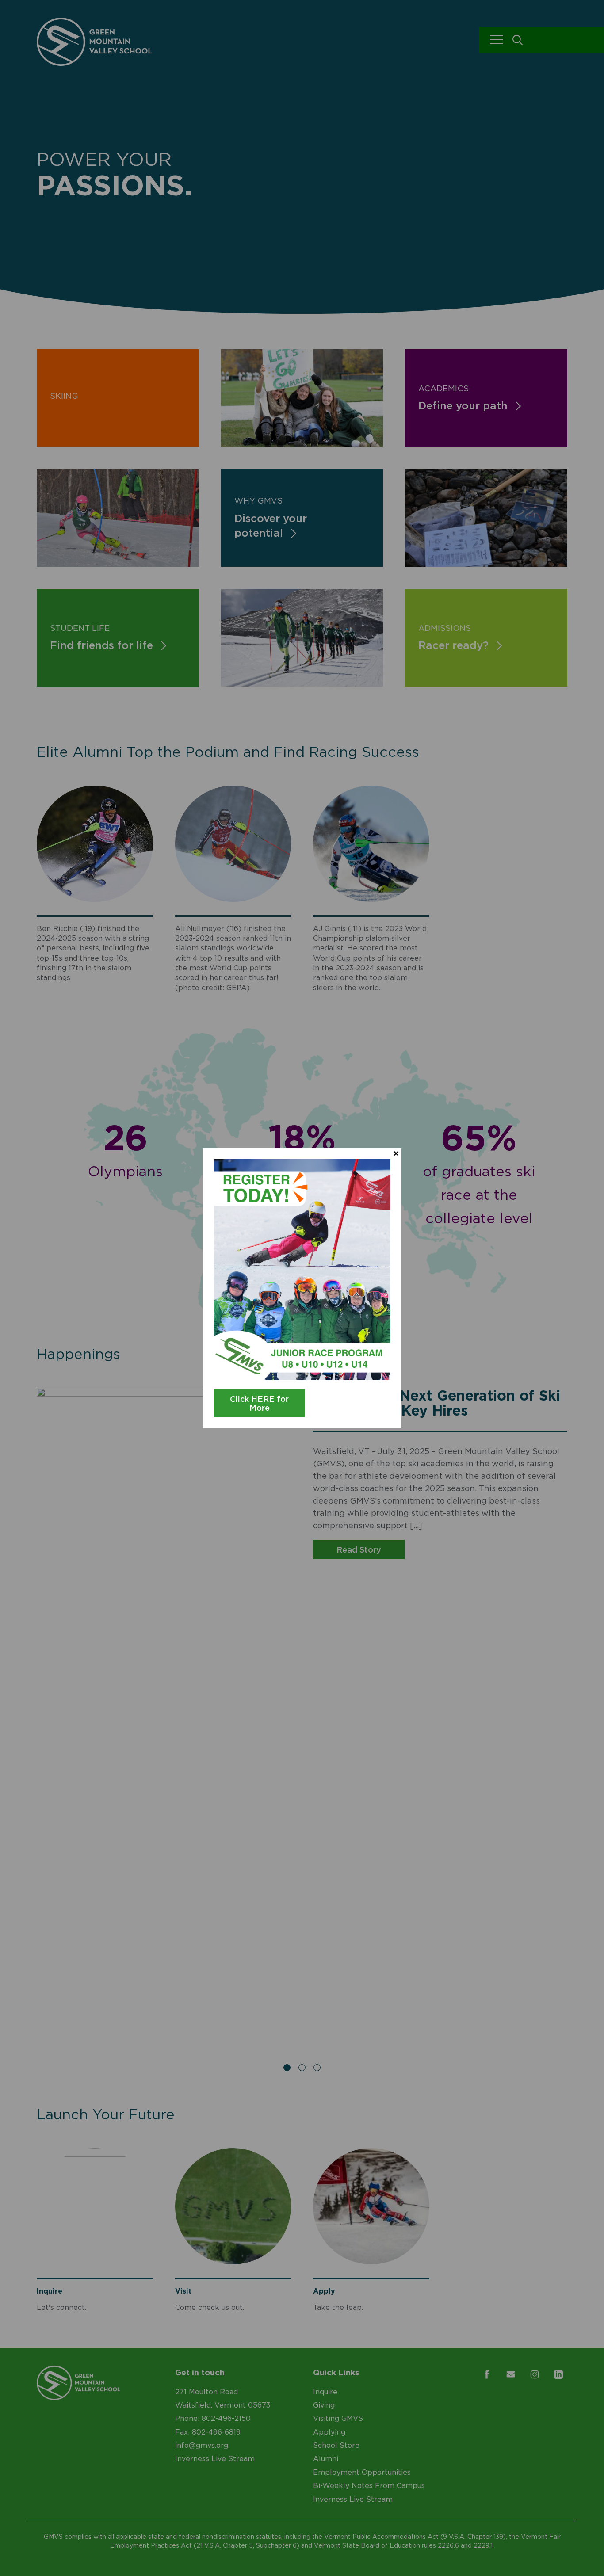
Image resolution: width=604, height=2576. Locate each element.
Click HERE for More (259, 1403)
